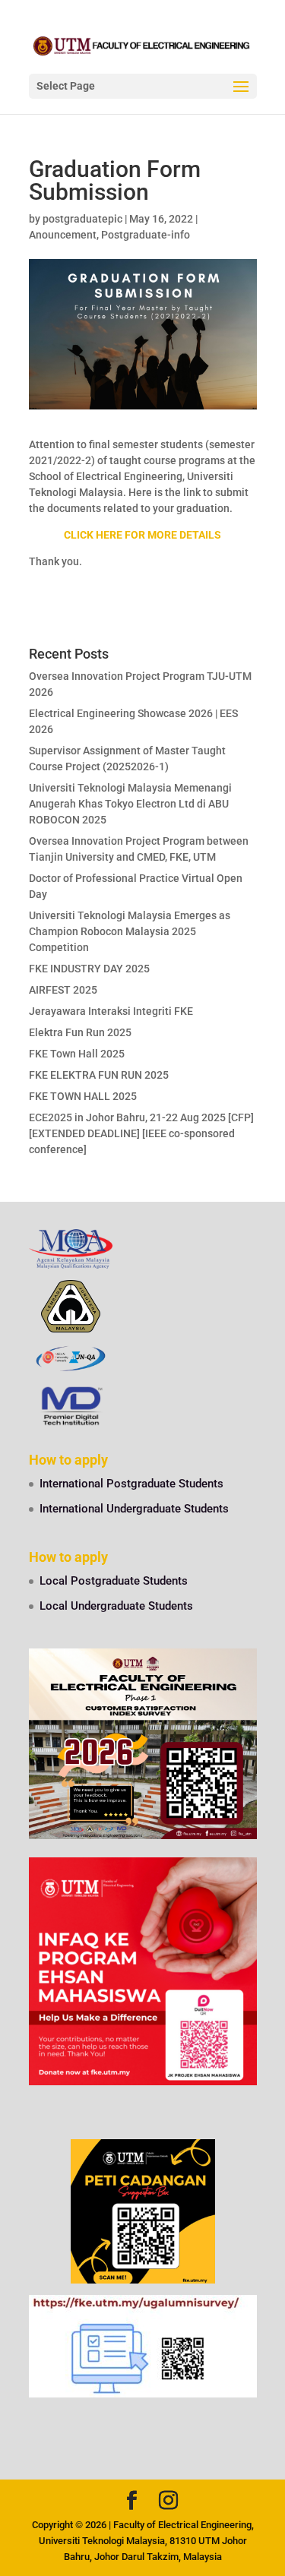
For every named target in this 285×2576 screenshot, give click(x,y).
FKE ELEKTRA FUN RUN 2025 (99, 1075)
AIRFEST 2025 (63, 990)
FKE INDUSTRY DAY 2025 (89, 969)
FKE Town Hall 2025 (77, 1054)
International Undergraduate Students (134, 1509)
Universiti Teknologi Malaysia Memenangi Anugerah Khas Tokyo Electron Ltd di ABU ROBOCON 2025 (130, 804)
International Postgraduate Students (131, 1484)
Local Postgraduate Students (114, 1581)
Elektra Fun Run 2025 (80, 1032)
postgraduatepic (82, 219)
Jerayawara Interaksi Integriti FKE (111, 1011)
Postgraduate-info (146, 235)
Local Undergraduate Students (116, 1606)
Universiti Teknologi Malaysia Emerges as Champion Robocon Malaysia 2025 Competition (130, 931)
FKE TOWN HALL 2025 (83, 1096)
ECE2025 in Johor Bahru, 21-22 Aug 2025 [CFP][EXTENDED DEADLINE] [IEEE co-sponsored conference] (141, 1133)
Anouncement (63, 235)
